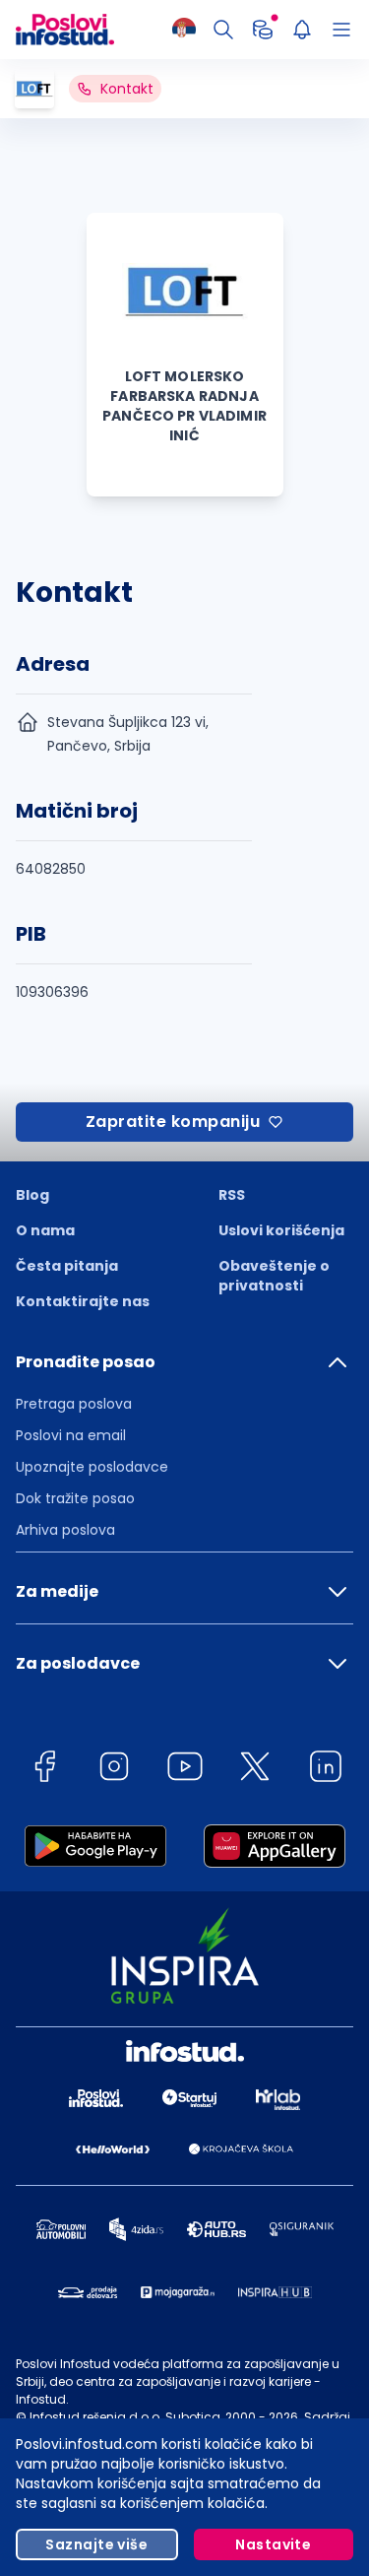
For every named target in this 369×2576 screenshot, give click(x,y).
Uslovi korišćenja (281, 1230)
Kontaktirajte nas (83, 1301)
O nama (45, 1230)
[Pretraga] (223, 30)
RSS (232, 1195)
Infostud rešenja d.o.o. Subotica (125, 2417)
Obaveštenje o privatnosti (274, 1276)
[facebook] (44, 1770)
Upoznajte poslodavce (92, 1467)
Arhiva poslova (65, 1530)
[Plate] (263, 30)
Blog (32, 1195)
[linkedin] (326, 1770)
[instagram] (114, 1770)
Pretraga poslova (74, 1404)
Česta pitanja (67, 1266)
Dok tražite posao (75, 1498)
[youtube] (185, 1770)
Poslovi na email (71, 1435)
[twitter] (255, 1770)
